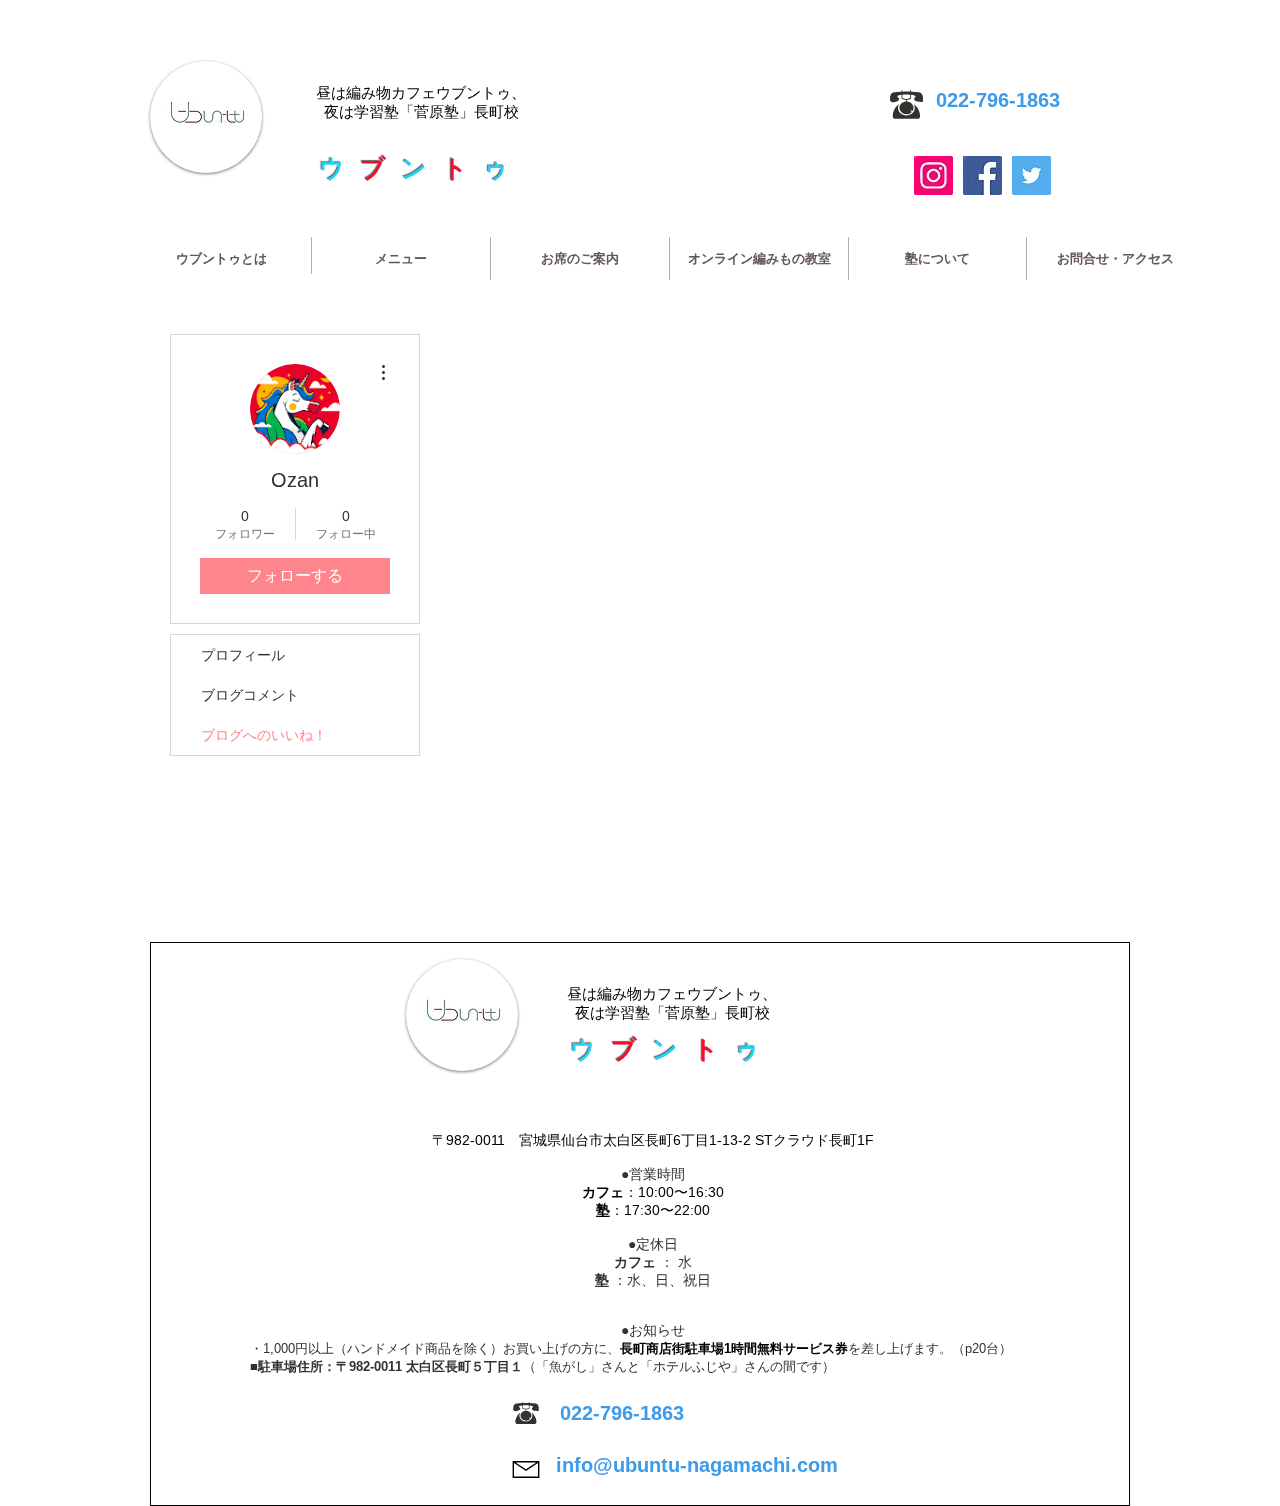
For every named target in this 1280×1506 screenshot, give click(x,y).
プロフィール (243, 655)
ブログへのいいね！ (264, 735)
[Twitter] (1031, 175)
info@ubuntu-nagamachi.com (697, 1465)
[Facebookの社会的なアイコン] (982, 175)
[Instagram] (933, 175)
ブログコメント (250, 695)
